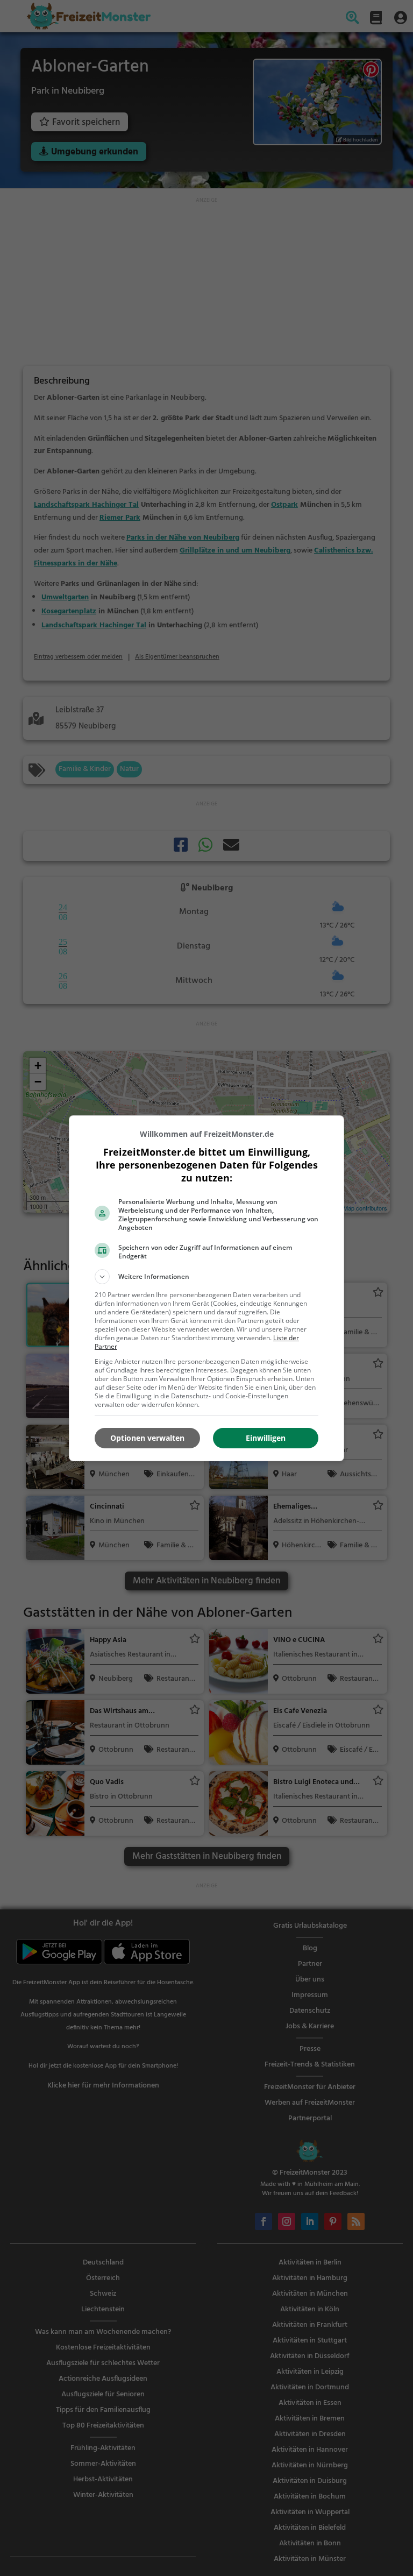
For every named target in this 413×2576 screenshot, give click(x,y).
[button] (206, 1277)
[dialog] (206, 1288)
